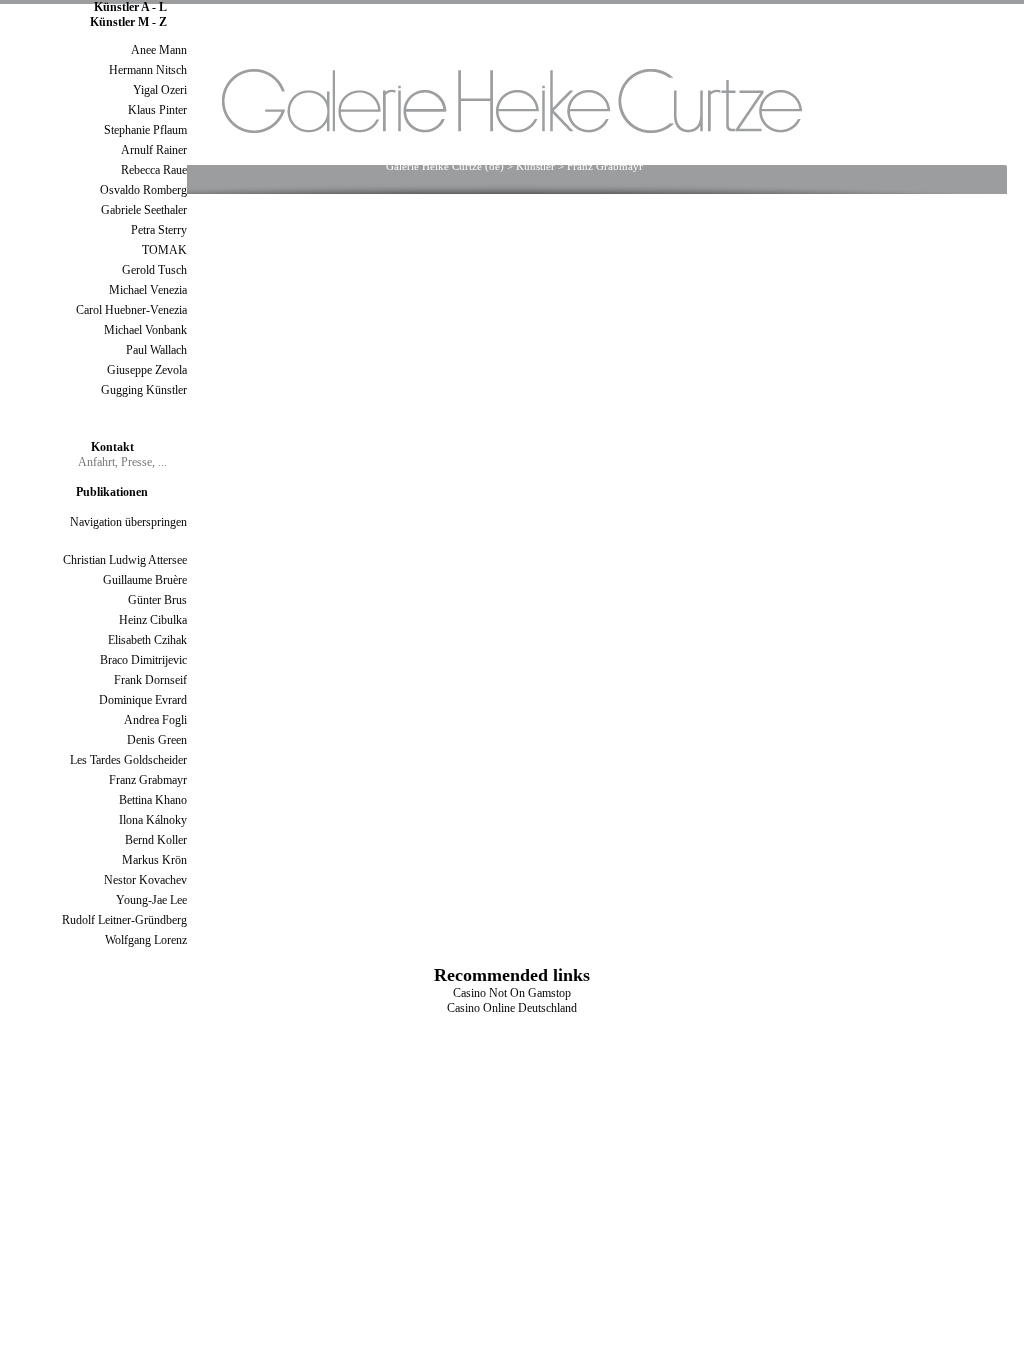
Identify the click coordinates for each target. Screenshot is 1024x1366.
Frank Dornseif (150, 680)
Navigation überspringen (128, 522)
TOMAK (164, 250)
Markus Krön (154, 860)
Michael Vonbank (145, 330)
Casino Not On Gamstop (512, 993)
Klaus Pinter (157, 110)
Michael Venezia (148, 290)
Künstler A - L (130, 7)
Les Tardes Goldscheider (128, 760)
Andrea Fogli (155, 720)
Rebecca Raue (154, 170)
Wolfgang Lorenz (146, 940)
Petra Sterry (159, 230)
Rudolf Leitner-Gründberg (124, 920)
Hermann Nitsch (148, 70)
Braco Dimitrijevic (143, 660)
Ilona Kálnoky (153, 820)
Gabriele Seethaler (144, 210)
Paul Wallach (156, 350)
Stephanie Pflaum (145, 130)
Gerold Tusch (154, 270)
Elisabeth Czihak (147, 640)
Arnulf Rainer (154, 150)
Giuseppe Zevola (147, 370)
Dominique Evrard (143, 700)
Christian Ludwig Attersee (125, 560)
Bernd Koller (156, 840)
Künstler (535, 166)
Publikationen (112, 492)
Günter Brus (157, 600)
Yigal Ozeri (160, 90)
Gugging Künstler (144, 390)
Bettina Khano (153, 800)
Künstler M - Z (128, 22)
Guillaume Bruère (145, 580)
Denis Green (157, 740)
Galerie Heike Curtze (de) (445, 166)
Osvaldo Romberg (143, 190)
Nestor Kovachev (145, 880)
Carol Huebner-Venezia (131, 310)
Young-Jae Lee (151, 900)
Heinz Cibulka (153, 620)
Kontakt (112, 447)
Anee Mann (159, 50)
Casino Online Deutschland (512, 1008)
